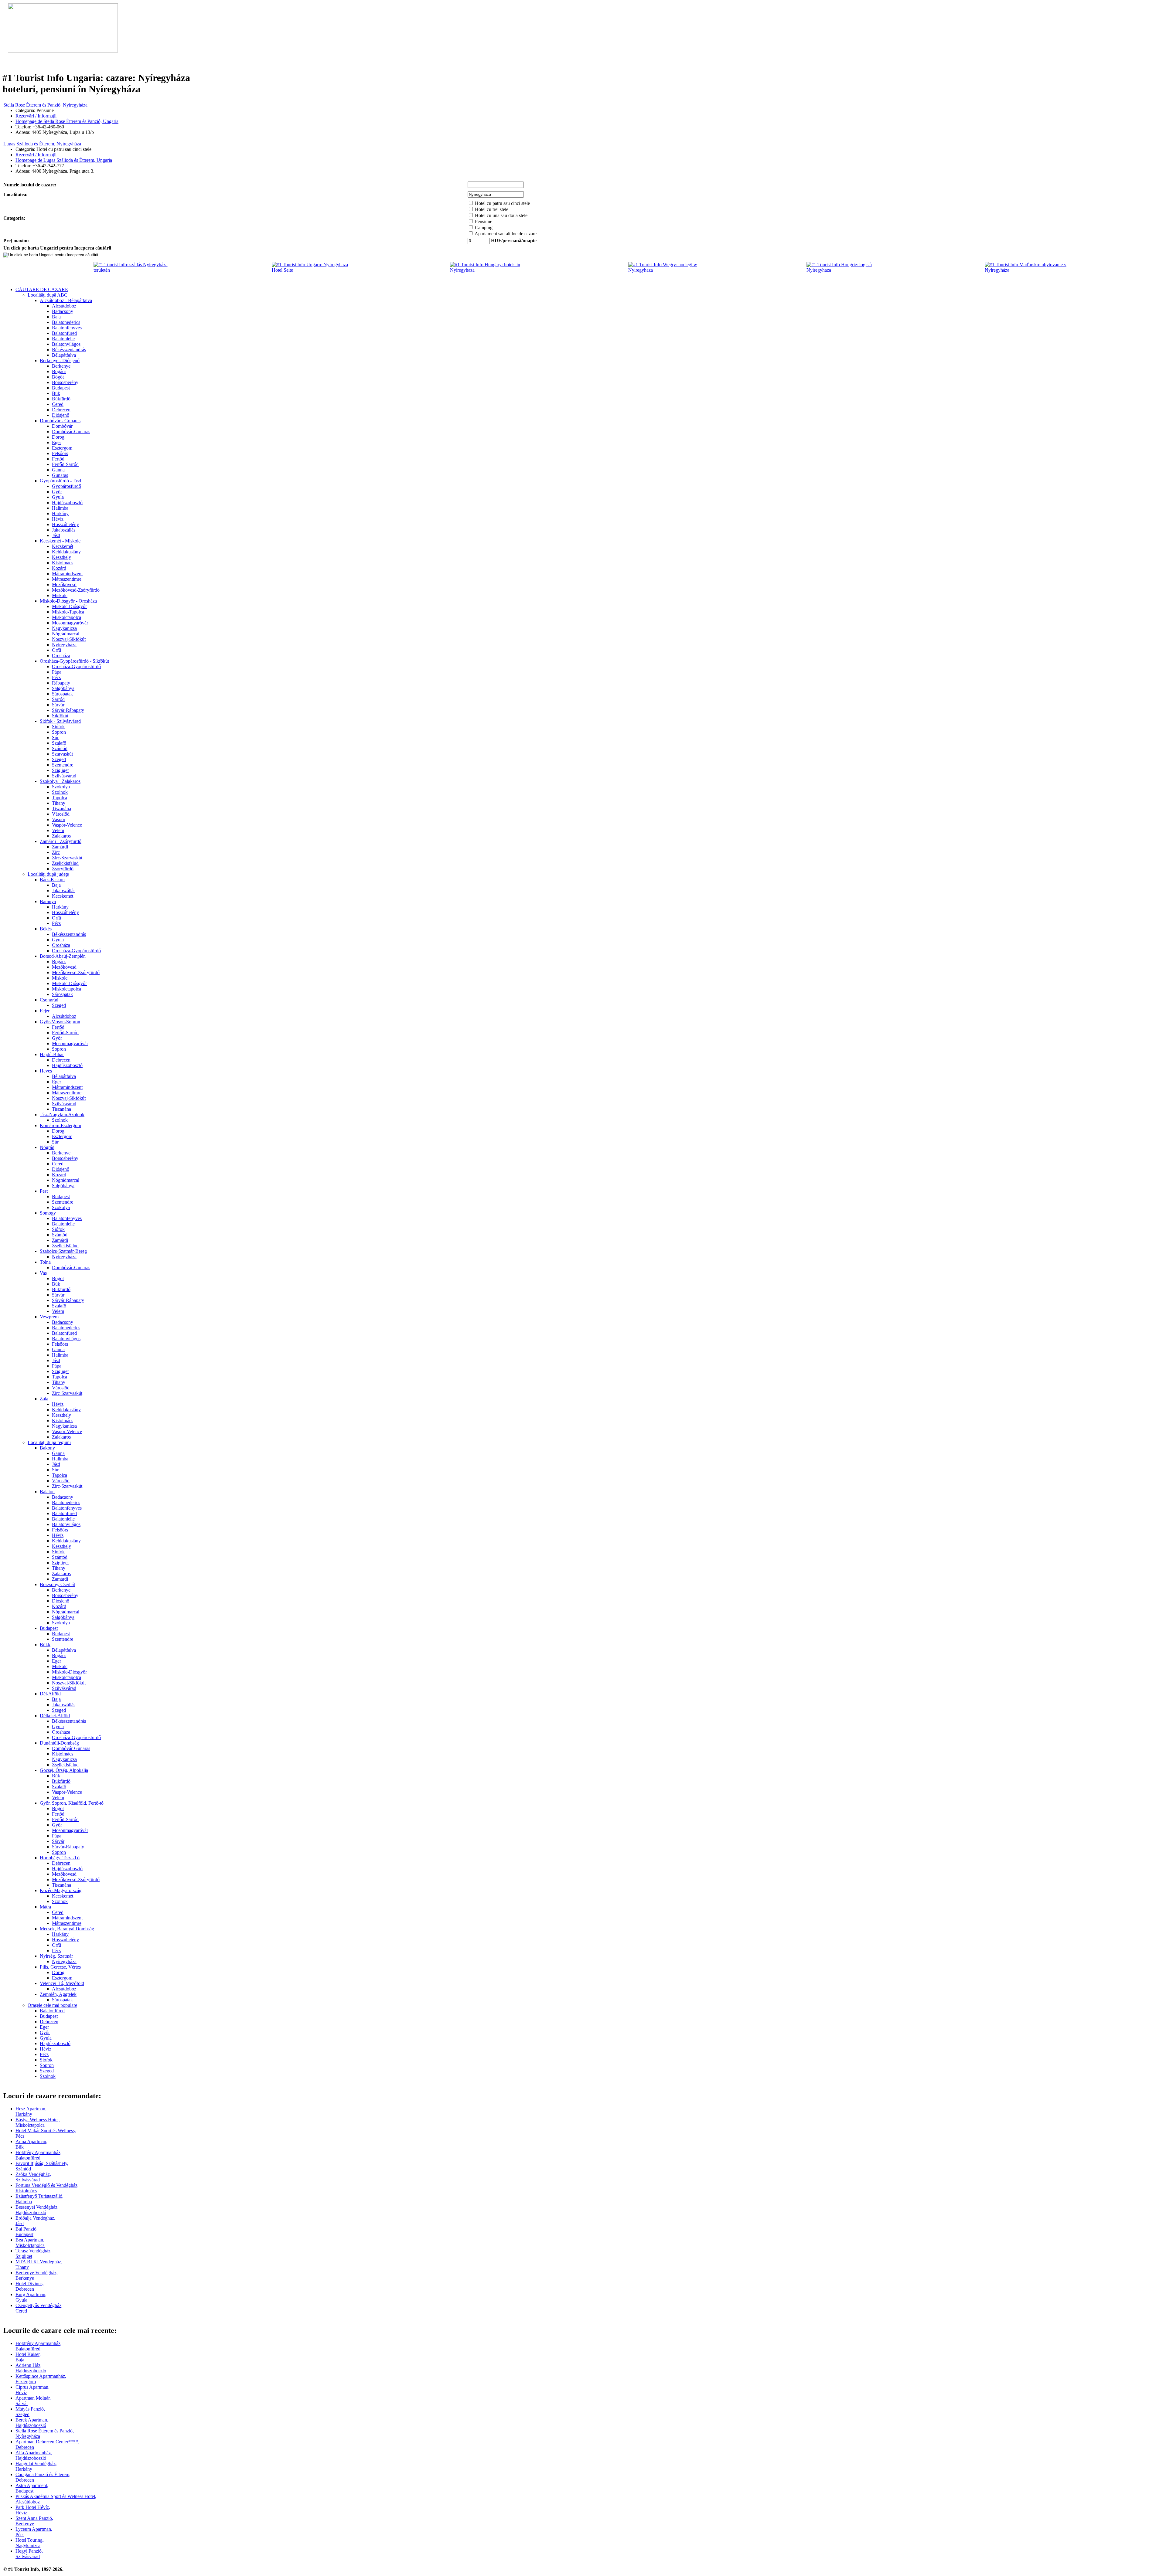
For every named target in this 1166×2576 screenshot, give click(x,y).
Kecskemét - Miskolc (60, 541)
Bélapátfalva (64, 355)
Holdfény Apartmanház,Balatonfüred (39, 2155)
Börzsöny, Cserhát (57, 1584)
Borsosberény (65, 382)
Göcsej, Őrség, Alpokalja (64, 1770)
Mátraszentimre (67, 579)
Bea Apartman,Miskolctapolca (30, 2243)
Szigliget (60, 770)
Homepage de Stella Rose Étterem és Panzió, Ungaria (67, 121)
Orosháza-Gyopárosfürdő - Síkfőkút (74, 661)
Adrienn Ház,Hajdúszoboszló (31, 2368)
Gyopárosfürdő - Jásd (60, 481)
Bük (56, 393)
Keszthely (61, 557)
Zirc (56, 852)
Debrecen (61, 410)
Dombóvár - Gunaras (60, 421)
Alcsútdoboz (64, 306)
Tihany (59, 803)
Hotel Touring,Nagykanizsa (30, 2543)
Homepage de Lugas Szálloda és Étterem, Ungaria (64, 160)
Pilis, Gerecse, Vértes (60, 1967)
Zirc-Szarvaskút (67, 858)
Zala (44, 1399)
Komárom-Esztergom (60, 1125)
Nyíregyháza (64, 645)
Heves (46, 1071)
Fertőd (58, 459)
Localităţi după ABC (48, 295)
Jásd (56, 535)
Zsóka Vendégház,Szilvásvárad (33, 2177)
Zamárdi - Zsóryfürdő (61, 841)
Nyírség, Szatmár (56, 1956)
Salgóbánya (63, 688)
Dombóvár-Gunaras (71, 432)
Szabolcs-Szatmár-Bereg (63, 1251)
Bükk (45, 1645)
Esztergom (62, 448)
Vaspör (59, 819)
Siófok (58, 727)
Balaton (47, 1492)
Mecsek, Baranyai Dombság (67, 1929)
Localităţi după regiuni (49, 1442)
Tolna (45, 1262)
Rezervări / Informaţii (36, 116)
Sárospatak (62, 694)
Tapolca (60, 798)
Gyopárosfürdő (66, 486)
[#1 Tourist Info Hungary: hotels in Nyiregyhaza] (494, 270)
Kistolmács (63, 563)
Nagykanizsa (64, 628)
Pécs (56, 677)
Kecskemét (63, 546)
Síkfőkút (60, 716)
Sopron (59, 732)
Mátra (45, 1907)
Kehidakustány (66, 552)
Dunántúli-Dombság (59, 1743)
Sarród (58, 699)
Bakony (47, 1448)
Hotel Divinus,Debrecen (30, 2286)
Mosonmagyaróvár (70, 623)
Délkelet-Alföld (55, 1716)
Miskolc (60, 595)
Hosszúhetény (65, 524)
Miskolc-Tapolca (68, 612)
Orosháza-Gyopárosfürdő (76, 666)
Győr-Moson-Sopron (60, 1022)
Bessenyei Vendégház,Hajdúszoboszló (37, 2210)
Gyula (58, 497)
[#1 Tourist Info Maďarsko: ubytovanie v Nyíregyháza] (1029, 270)
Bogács (59, 371)
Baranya (48, 901)
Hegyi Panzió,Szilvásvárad (29, 2554)
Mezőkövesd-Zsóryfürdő (76, 590)
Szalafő (59, 743)
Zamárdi (60, 847)
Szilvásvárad (64, 776)
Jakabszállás (64, 530)
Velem (58, 830)
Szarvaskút (62, 754)
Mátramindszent (67, 574)
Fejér (45, 1011)
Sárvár (58, 705)
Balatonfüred (64, 333)
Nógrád (47, 1147)
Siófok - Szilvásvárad (60, 721)
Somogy (48, 1213)
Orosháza (61, 656)
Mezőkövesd (64, 585)
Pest (44, 1191)
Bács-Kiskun (52, 880)
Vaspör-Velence (67, 825)
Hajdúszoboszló (67, 503)
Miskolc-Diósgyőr (69, 606)
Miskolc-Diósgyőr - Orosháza (68, 601)
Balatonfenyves (67, 328)
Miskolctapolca (66, 617)
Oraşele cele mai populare (52, 2005)
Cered (58, 404)
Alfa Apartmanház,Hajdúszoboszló (34, 2455)
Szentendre (63, 765)
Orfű (56, 650)
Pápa (57, 672)
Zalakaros (61, 836)
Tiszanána (61, 809)
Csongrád (49, 1000)
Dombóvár (62, 426)
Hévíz (58, 519)
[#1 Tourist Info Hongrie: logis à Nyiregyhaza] (851, 270)
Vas (43, 1273)
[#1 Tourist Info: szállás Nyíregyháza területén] (138, 270)
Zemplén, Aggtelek (58, 1994)
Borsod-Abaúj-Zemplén (63, 956)
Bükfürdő (61, 399)
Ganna (58, 470)
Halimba (60, 508)
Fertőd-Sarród (65, 464)
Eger (56, 442)
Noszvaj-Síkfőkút (69, 639)
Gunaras (60, 475)
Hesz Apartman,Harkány (31, 2111)
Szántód (60, 748)
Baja (56, 317)
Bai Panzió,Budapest (27, 2232)
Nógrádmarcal (66, 634)
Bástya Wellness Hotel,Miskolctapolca (38, 2122)
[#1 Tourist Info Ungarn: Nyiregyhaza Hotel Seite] (316, 270)
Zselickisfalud (65, 863)
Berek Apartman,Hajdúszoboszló (32, 2423)
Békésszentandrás (69, 350)
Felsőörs (60, 453)
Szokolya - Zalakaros (60, 781)
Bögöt (58, 377)
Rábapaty (61, 683)
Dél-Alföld (50, 1694)
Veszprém (49, 1317)
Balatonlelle (63, 339)
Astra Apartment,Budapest (32, 2488)
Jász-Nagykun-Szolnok (62, 1115)
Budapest (61, 388)
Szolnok (60, 792)
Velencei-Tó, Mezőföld (62, 1983)
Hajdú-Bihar (52, 1054)
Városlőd (61, 814)
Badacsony (63, 311)
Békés (46, 929)
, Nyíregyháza (45, 105)
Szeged (59, 759)
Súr (55, 737)
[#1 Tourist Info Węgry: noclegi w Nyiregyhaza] (672, 270)
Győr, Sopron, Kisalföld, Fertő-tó (72, 1803)
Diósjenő (61, 415)
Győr (57, 492)
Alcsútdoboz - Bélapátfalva (66, 300)
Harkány (60, 513)
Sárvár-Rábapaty (68, 710)
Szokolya (61, 787)
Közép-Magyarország (61, 1890)
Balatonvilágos (66, 344)
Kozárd (59, 568)
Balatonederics (66, 322)
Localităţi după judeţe (48, 874)
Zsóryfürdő (63, 869)
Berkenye (61, 366)
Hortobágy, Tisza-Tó (60, 1858)
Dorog (58, 437)
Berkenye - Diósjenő (60, 360)
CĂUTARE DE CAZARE (42, 289)
